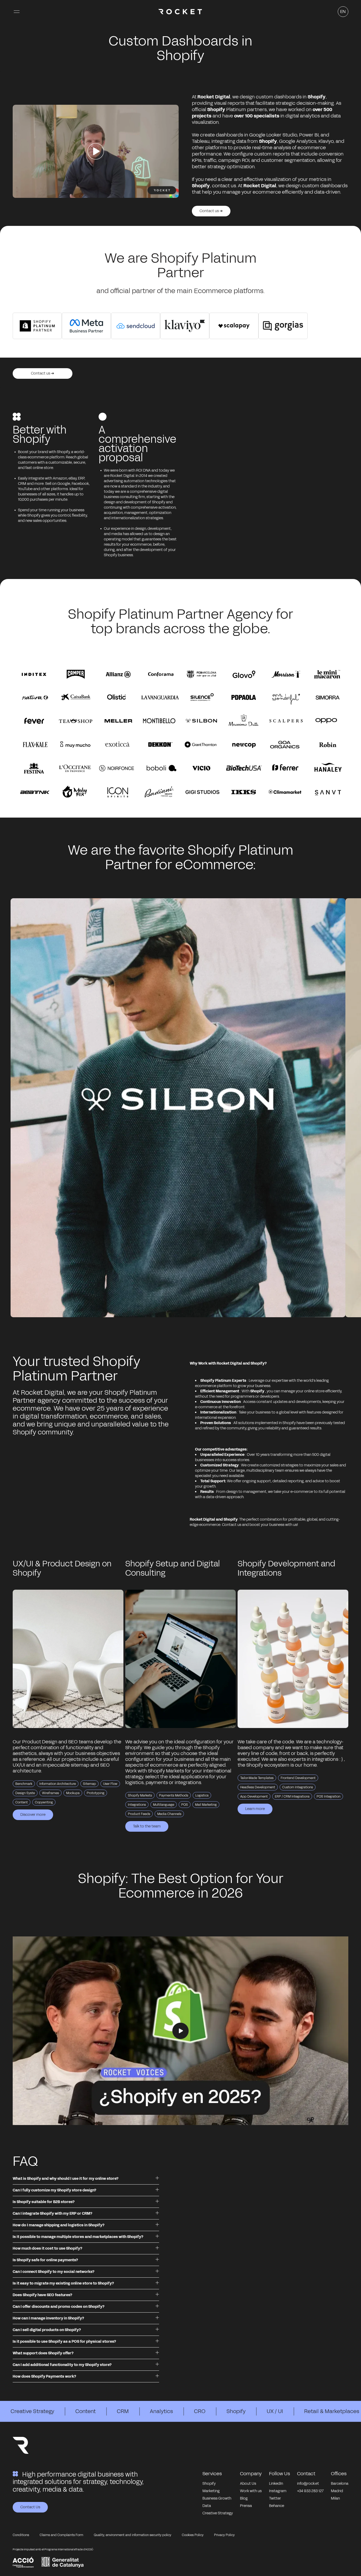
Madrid (337, 2491)
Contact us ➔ (211, 211)
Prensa (246, 2506)
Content (85, 2411)
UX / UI (275, 2411)
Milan (335, 2498)
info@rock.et (308, 2484)
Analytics (161, 2411)
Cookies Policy (193, 2535)
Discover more (33, 1815)
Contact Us (30, 2507)
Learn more (255, 1809)
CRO (200, 2411)
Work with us (251, 2491)
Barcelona (340, 2484)
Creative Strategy (32, 2411)
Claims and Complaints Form (61, 2535)
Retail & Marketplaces (332, 2411)
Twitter (275, 2498)
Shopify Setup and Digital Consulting (173, 1568)
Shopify (236, 2411)
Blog (244, 2498)
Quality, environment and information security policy (133, 2535)
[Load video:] (181, 2031)
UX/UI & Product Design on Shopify (62, 1568)
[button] (17, 12)
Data (207, 2506)
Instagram (278, 2491)
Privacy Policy (224, 2535)
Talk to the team (147, 1826)
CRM (123, 2411)
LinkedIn (276, 2484)
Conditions (21, 2535)
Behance (277, 2506)
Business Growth (217, 2498)
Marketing (211, 2491)
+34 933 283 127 (310, 2491)
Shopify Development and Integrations (286, 1568)
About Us (248, 2484)
